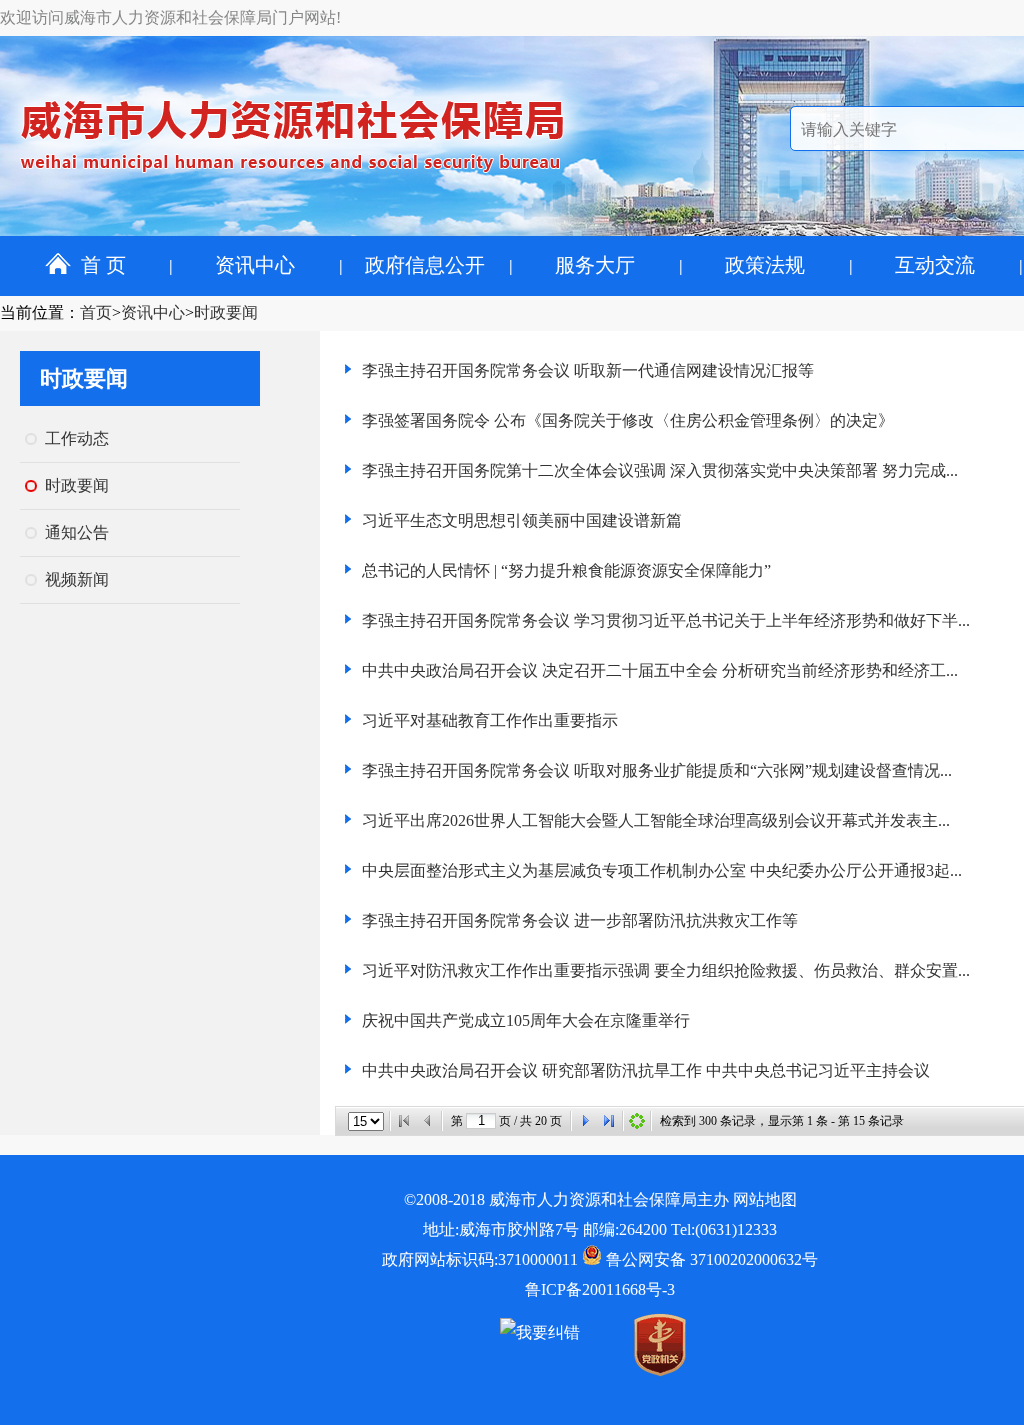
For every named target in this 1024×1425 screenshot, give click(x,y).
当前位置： (40, 312)
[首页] (404, 1121)
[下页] (585, 1121)
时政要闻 (226, 312)
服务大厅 (595, 265)
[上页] (428, 1121)
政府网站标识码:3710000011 (480, 1259)
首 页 (103, 265)
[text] (481, 1121)
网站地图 (765, 1199)
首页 (96, 312)
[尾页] (609, 1121)
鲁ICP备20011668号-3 (600, 1289)
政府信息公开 (425, 265)
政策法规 (765, 265)
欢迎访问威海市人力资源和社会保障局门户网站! (170, 17)
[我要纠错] (540, 1332)
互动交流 (935, 265)
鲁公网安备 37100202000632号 (710, 1259)
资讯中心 (255, 265)
